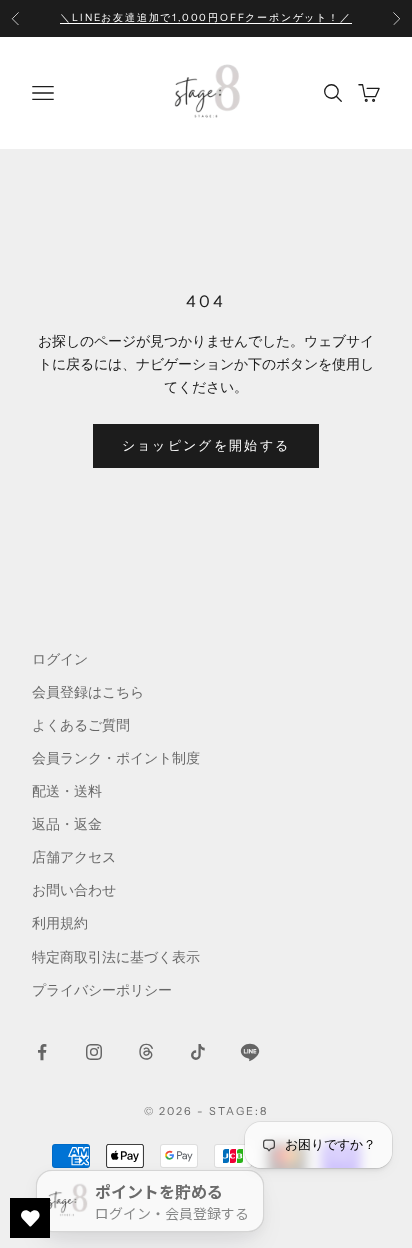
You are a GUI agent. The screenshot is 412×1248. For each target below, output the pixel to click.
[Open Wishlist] (30, 1218)
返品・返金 (67, 824)
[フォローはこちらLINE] (250, 1052)
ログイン (60, 659)
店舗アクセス (74, 857)
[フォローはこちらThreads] (146, 1052)
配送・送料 (67, 791)
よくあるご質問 (81, 725)
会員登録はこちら (88, 692)
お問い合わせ (74, 890)
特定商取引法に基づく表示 (116, 957)
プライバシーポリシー (102, 990)
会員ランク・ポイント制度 (116, 758)
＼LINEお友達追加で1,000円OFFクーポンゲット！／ (205, 17)
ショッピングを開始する (206, 445)
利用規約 (60, 923)
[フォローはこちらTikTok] (198, 1052)
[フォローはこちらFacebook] (42, 1052)
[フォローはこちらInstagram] (94, 1052)
